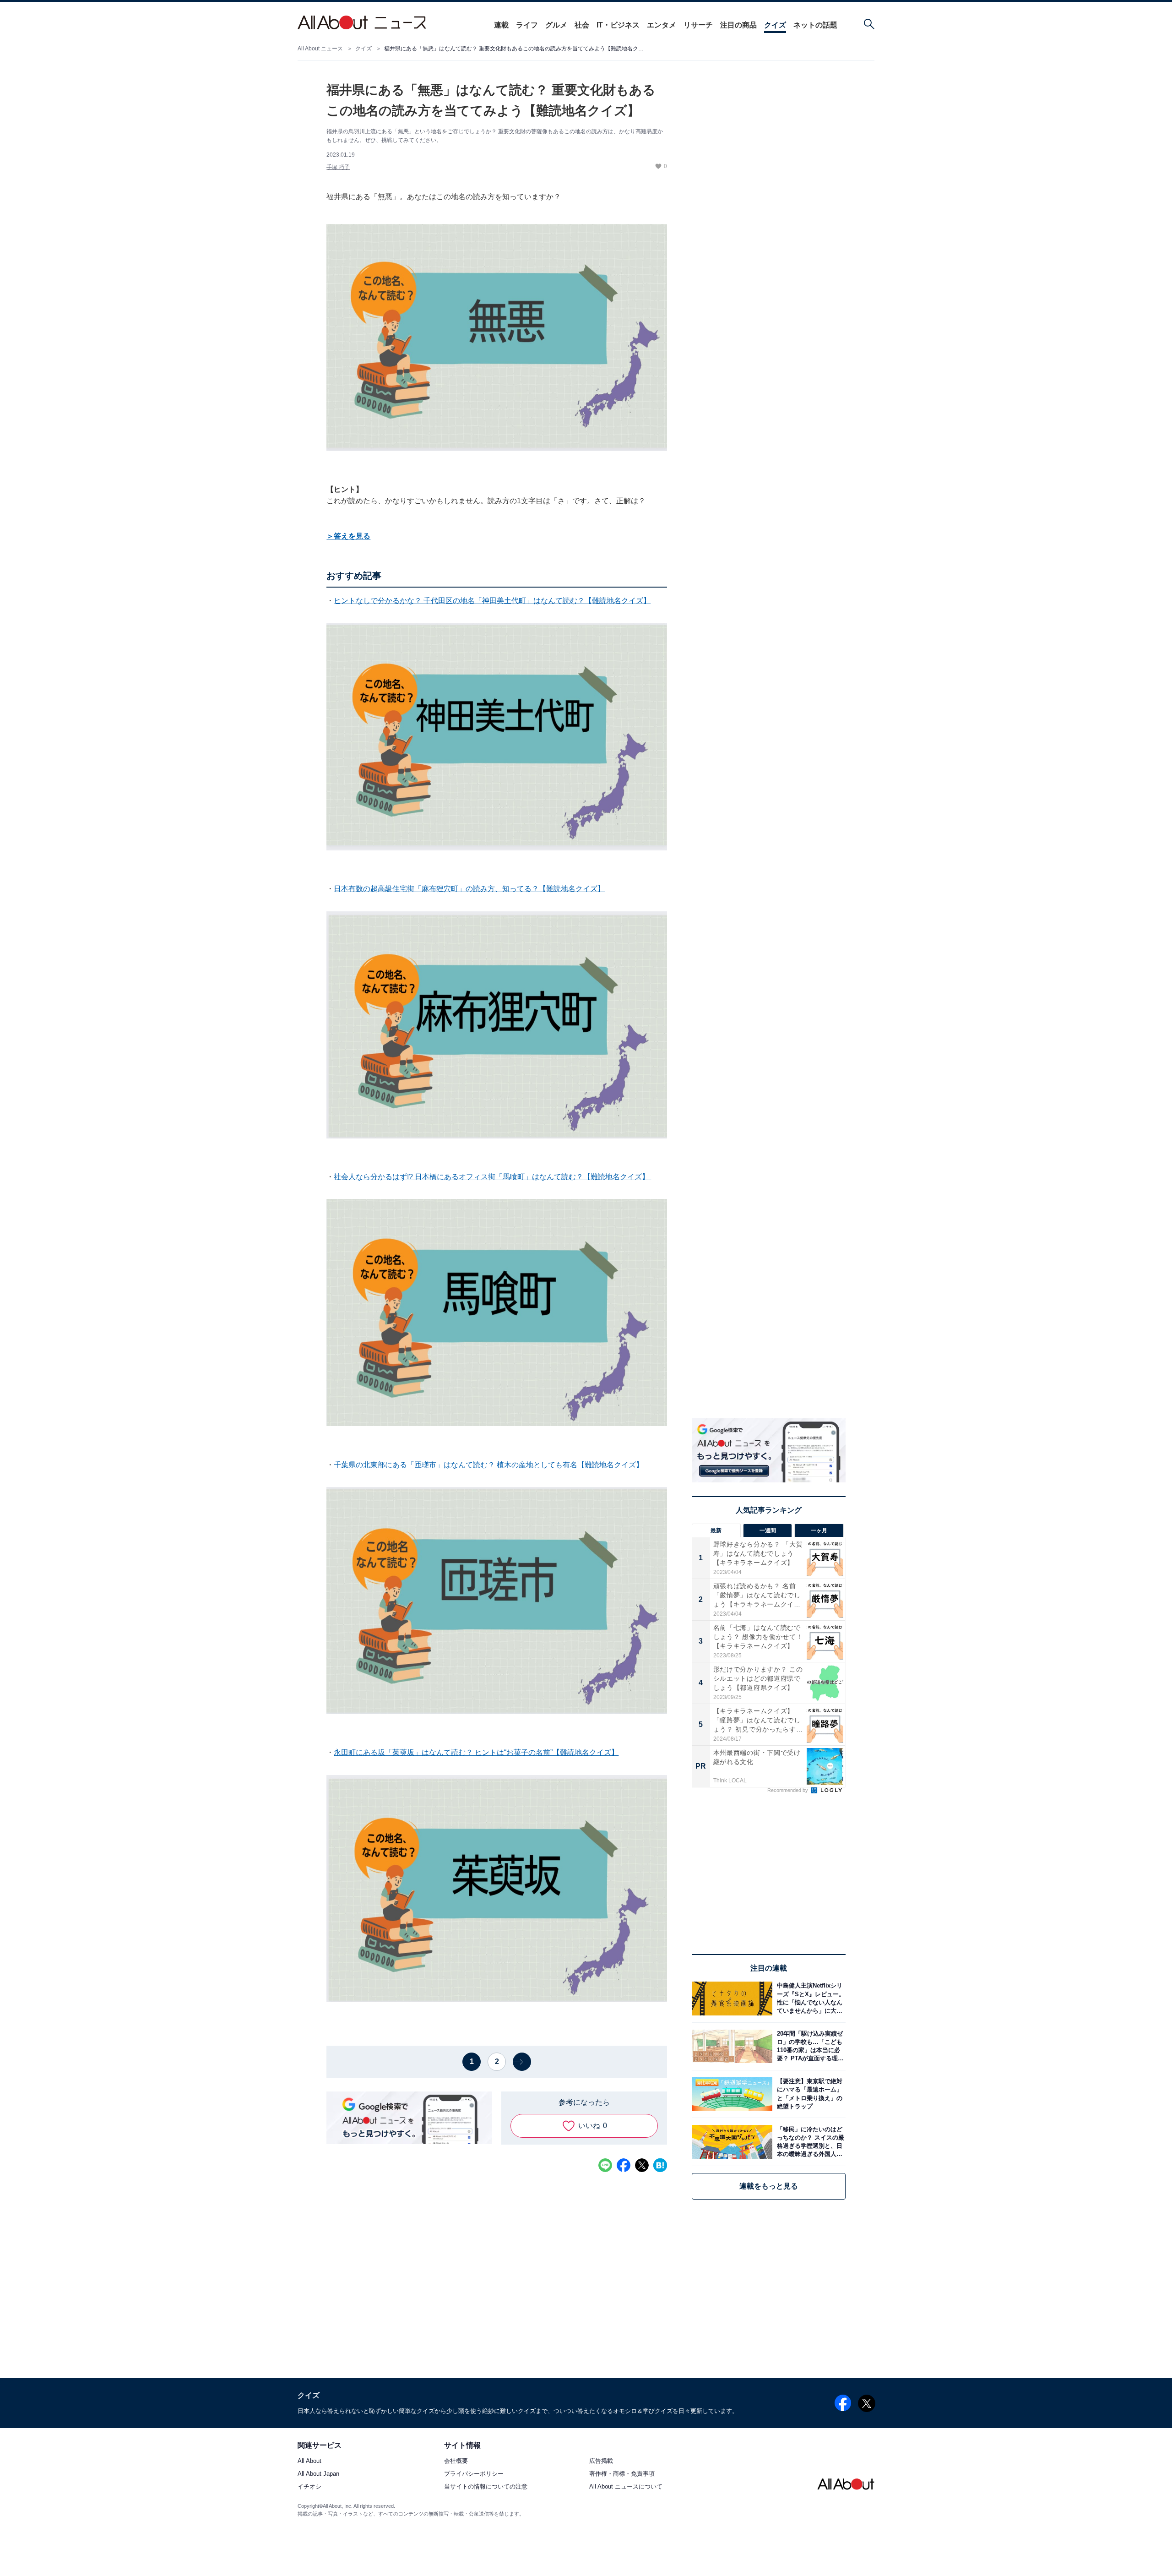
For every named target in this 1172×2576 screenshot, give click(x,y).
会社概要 (456, 2461)
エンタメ (662, 25)
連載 (501, 25)
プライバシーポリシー (474, 2474)
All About (309, 2461)
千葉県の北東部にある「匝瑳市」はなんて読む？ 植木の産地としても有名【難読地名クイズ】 (488, 1465)
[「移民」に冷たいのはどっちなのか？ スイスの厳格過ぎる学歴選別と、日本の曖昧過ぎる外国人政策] (809, 2142)
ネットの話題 (815, 25)
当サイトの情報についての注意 (486, 2487)
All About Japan (318, 2474)
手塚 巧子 (338, 167)
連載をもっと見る (769, 2186)
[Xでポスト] (642, 2165)
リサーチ (698, 25)
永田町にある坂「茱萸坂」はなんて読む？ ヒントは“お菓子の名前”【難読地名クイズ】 (476, 1752)
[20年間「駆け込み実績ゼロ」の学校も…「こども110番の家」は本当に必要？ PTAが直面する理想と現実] (809, 2046)
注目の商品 (738, 25)
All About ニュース (320, 49)
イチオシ (309, 2487)
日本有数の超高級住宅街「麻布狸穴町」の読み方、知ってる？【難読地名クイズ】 (469, 889)
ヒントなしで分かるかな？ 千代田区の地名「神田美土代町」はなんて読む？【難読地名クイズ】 (492, 601)
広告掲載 (601, 2461)
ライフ (527, 25)
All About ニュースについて (626, 2487)
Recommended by (788, 1790)
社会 (582, 25)
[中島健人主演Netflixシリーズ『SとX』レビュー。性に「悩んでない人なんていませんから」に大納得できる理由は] (809, 1998)
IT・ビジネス (618, 25)
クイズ (775, 25)
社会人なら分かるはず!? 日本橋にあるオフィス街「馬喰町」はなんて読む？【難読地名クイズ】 (492, 1177)
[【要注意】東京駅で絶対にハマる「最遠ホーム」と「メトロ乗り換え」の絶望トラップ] (809, 2094)
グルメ (556, 25)
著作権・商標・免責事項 (622, 2474)
